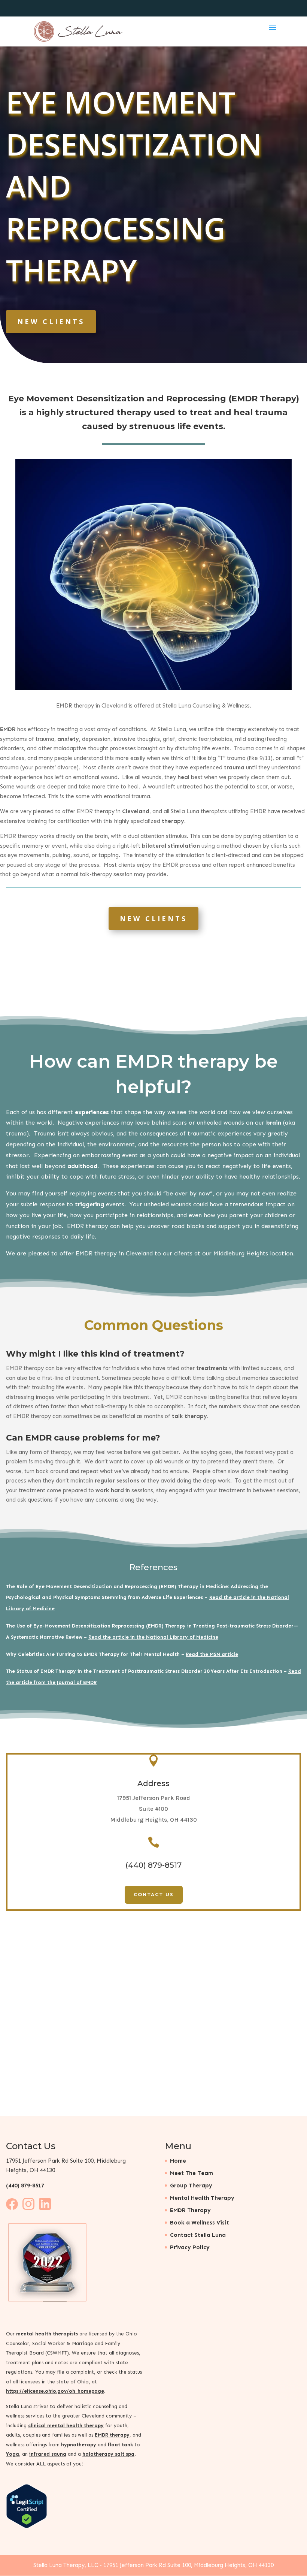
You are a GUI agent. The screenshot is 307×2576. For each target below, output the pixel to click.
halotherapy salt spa (108, 2454)
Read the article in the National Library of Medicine (153, 1637)
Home (178, 2160)
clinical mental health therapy (66, 2425)
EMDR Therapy (190, 2210)
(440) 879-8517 (25, 2185)
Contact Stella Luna (198, 2235)
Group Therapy (191, 2185)
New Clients (51, 322)
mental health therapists (47, 2334)
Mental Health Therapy (202, 2198)
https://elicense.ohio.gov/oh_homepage (55, 2391)
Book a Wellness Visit (200, 2222)
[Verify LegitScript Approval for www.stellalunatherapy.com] (27, 2526)
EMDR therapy (112, 2435)
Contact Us (154, 1895)
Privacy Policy (190, 2247)
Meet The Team (192, 2173)
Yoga (13, 2454)
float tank (120, 2444)
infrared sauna (48, 2454)
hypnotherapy (79, 2444)
